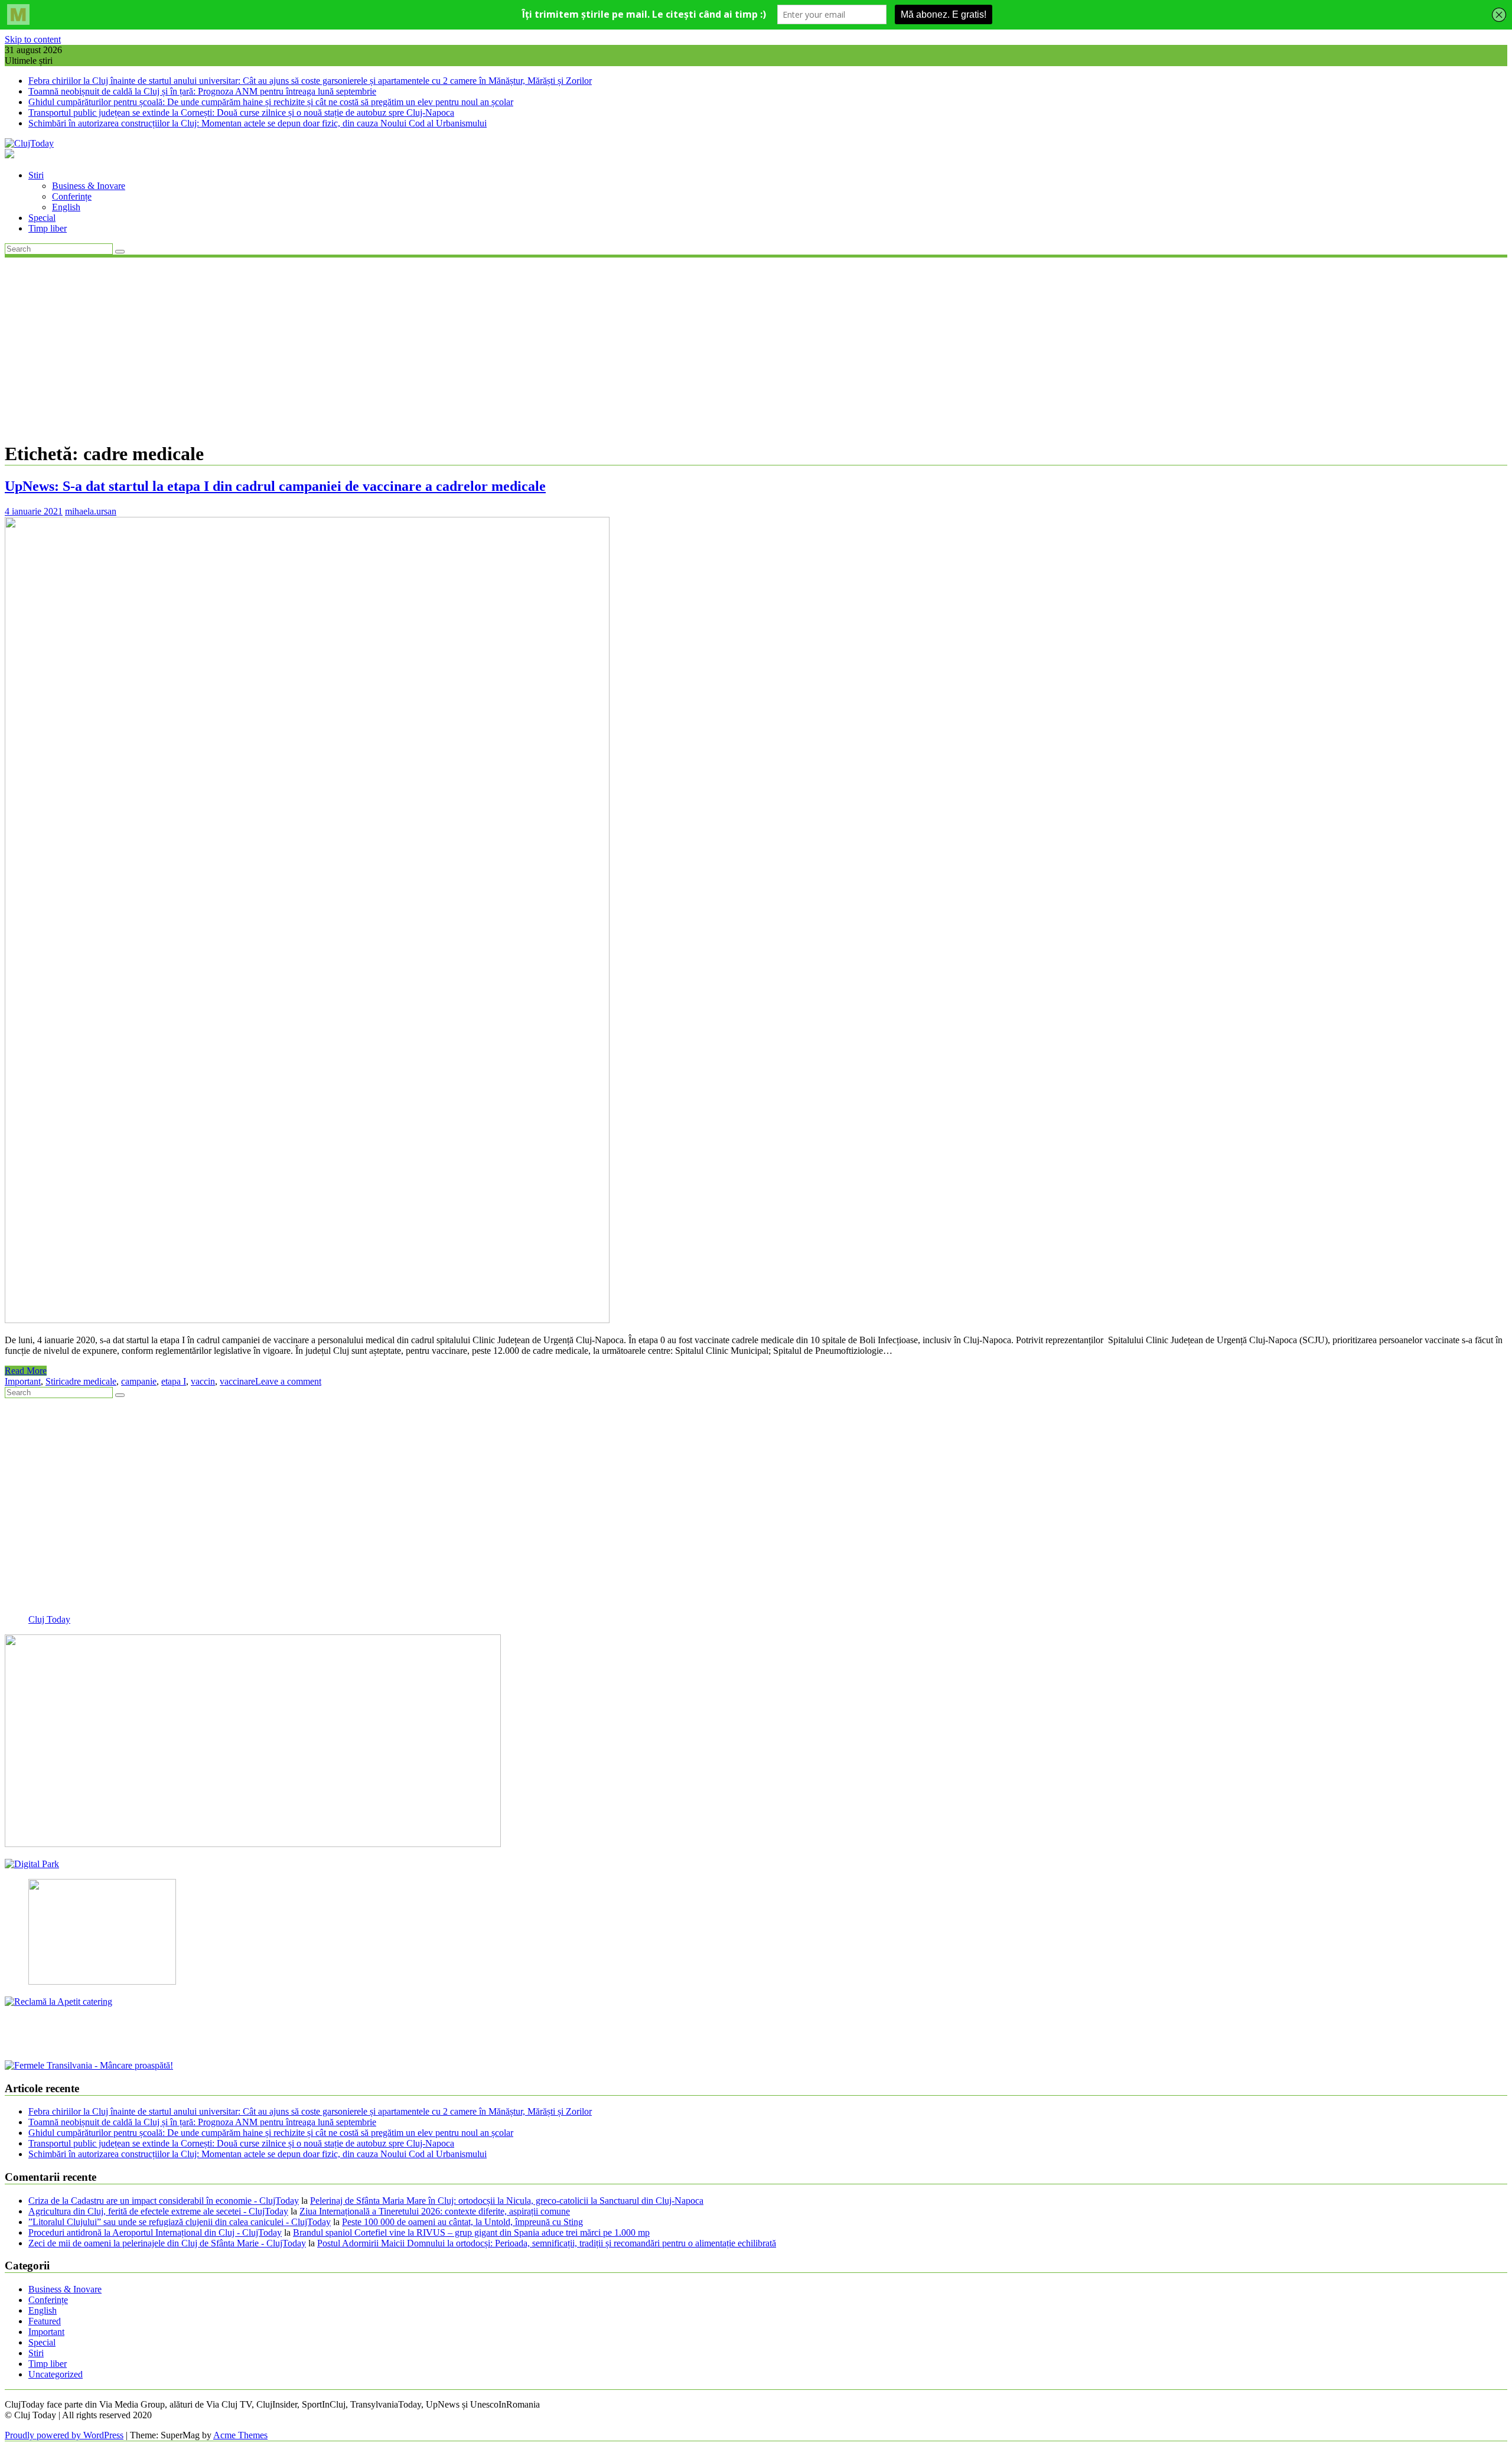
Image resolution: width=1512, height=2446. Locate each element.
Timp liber (48, 228)
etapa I (174, 1381)
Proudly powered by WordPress (64, 2435)
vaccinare (237, 1381)
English (66, 207)
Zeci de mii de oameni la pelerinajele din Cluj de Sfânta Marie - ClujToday (167, 2243)
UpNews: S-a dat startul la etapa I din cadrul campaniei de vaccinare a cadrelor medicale (275, 486)
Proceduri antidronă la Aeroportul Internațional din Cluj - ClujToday (155, 2232)
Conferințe (72, 196)
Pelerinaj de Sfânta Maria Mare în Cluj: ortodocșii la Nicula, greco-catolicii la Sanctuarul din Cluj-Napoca (507, 2201)
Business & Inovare (89, 186)
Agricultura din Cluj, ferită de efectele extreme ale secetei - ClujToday (158, 2211)
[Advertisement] (756, 348)
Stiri (36, 175)
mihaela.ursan (91, 511)
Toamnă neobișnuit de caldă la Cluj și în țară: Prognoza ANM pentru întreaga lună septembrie (202, 91)
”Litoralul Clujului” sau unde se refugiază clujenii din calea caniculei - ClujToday (180, 2222)
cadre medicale (89, 1381)
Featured (45, 2321)
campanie (139, 1381)
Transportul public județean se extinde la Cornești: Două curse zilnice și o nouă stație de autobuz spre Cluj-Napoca (241, 113)
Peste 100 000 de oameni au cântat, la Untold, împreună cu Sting (462, 2222)
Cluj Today (49, 1619)
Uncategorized (56, 2374)
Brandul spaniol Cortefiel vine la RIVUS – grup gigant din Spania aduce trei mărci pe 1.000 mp (471, 2232)
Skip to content (33, 39)
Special (42, 218)
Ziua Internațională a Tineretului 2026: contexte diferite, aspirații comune (435, 2211)
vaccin (203, 1381)
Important (23, 1381)
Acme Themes (240, 2435)
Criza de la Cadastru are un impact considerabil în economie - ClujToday (164, 2201)
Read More (26, 1371)
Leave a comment (288, 1381)
